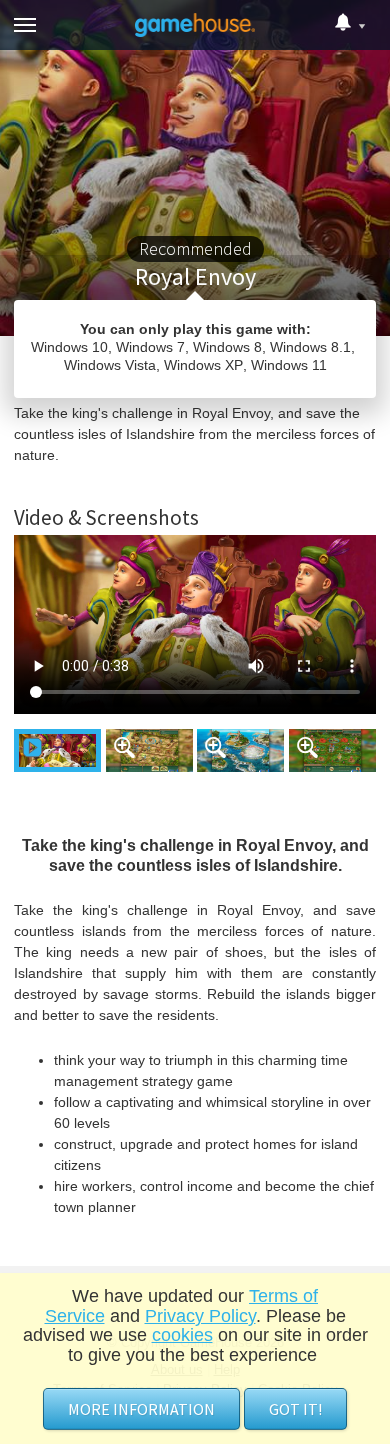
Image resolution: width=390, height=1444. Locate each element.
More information (141, 1409)
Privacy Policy (200, 1316)
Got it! (295, 1409)
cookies (182, 1335)
